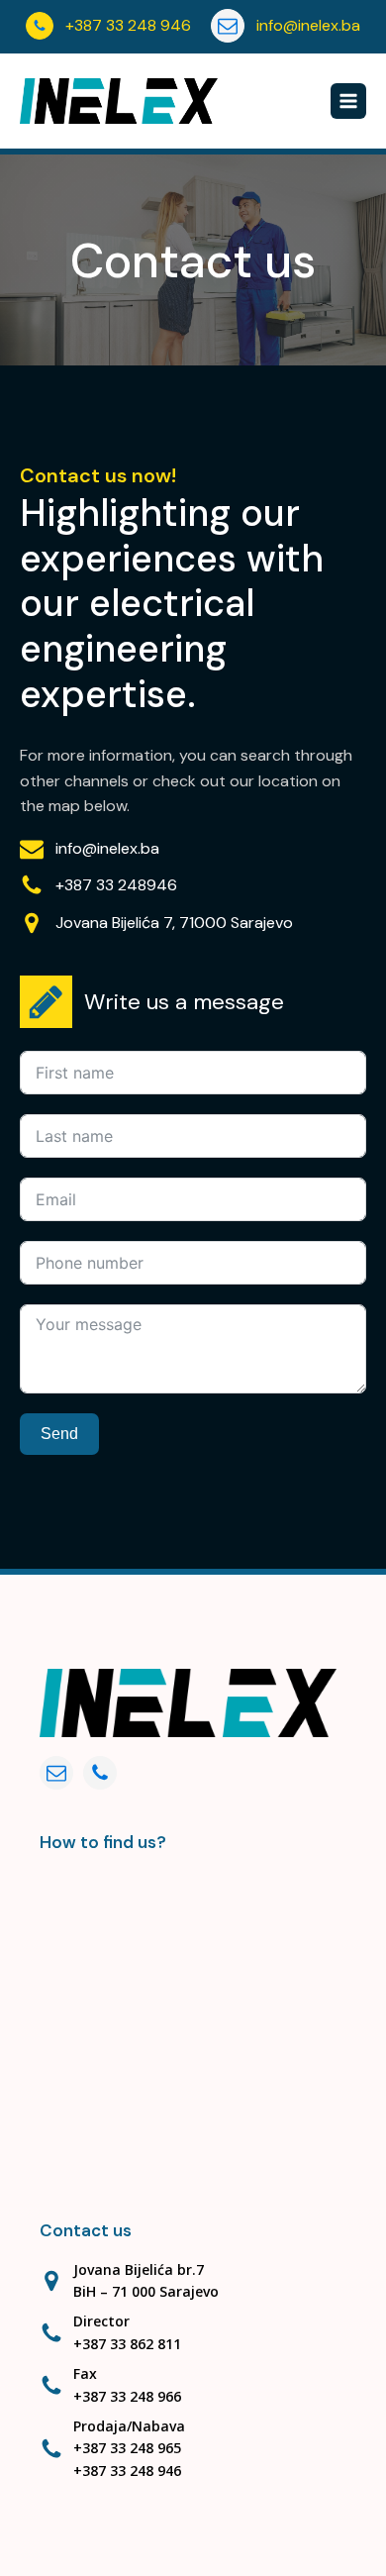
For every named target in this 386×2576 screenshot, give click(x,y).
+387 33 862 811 (127, 2344)
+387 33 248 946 (127, 2471)
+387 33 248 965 (127, 2448)
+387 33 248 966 (127, 2396)
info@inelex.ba (107, 848)
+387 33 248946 (116, 885)
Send (59, 1434)
